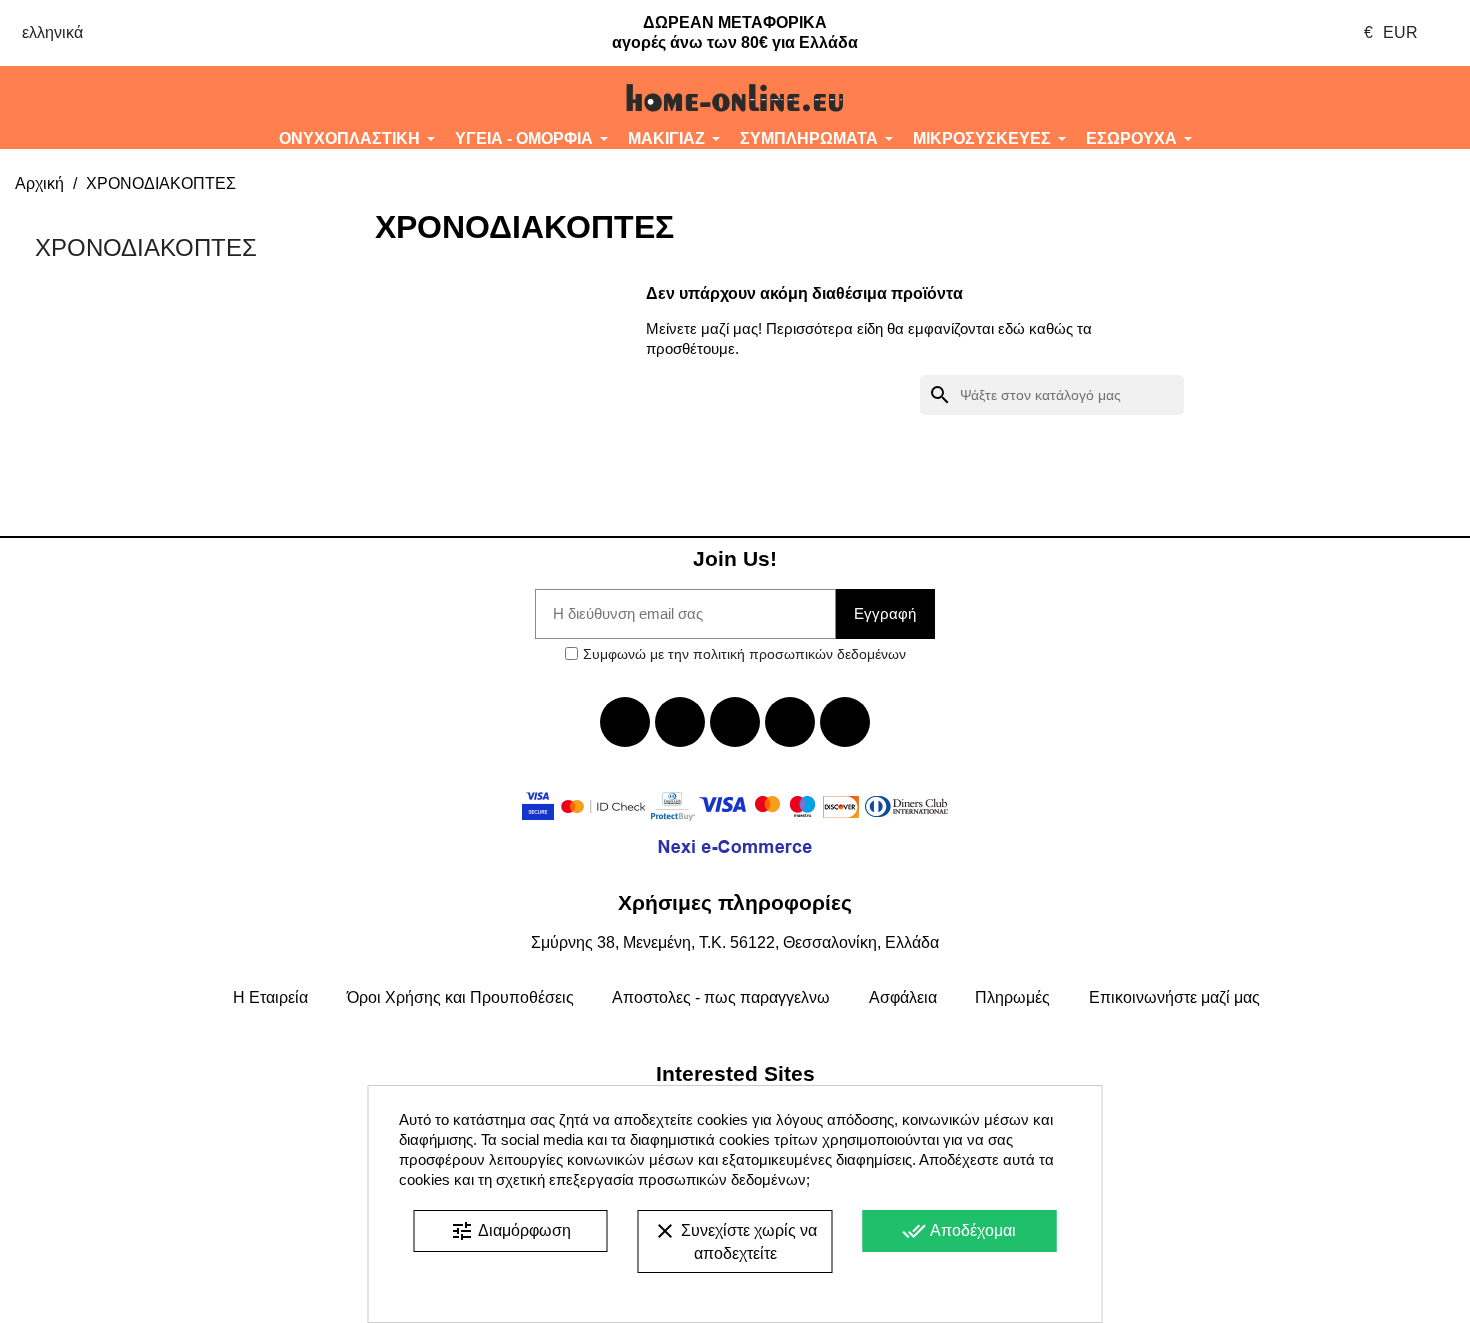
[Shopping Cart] (1347, 98)
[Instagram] (790, 722)
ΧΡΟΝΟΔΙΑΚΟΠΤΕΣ (146, 247)
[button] (122, 98)
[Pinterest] (845, 722)
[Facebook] (625, 722)
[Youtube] (735, 722)
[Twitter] (680, 722)
